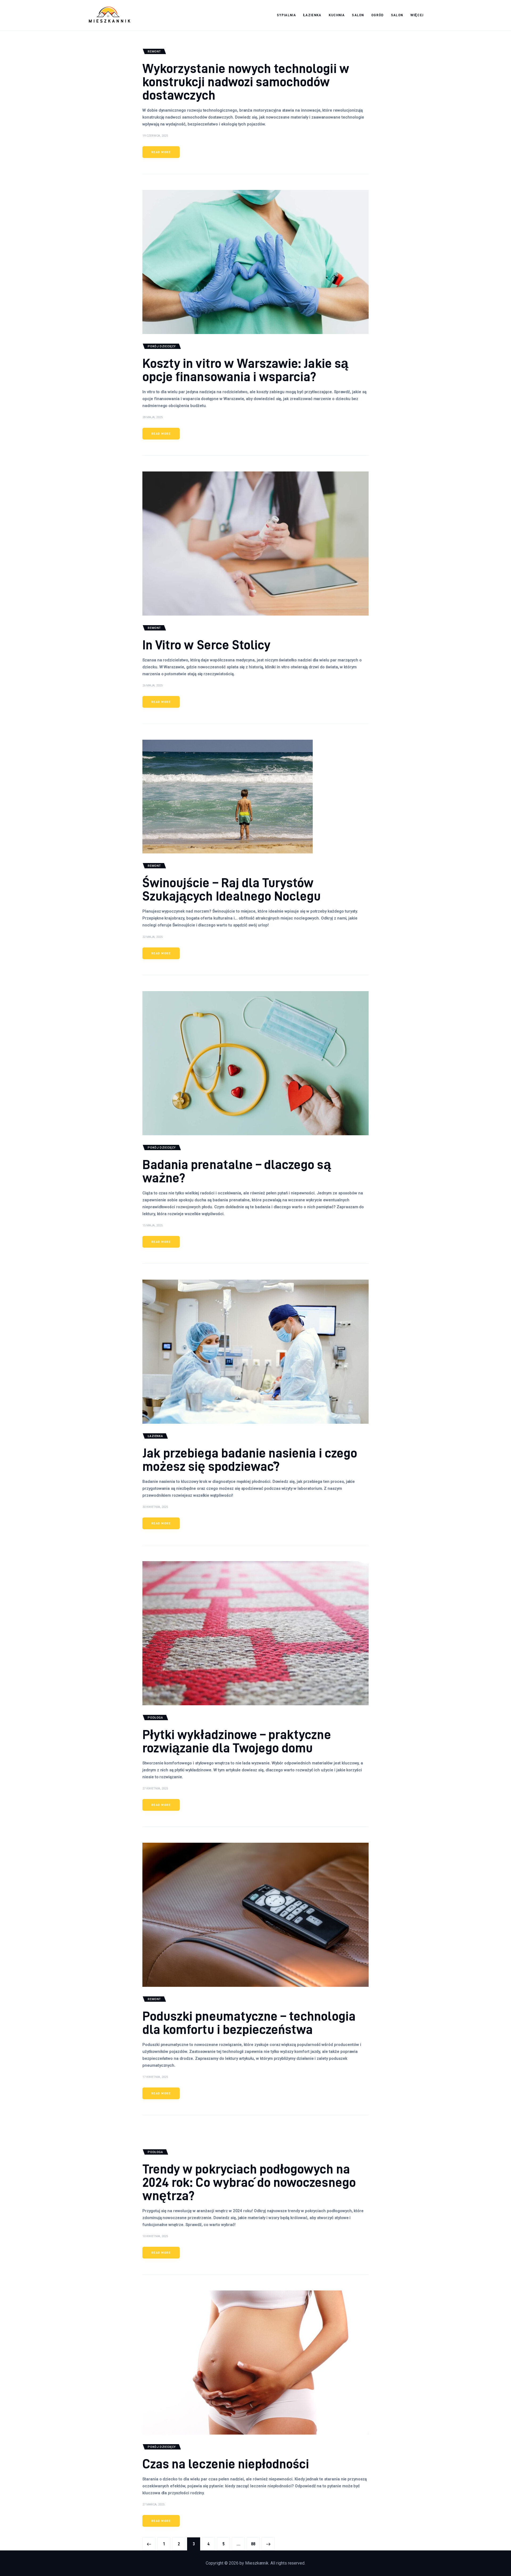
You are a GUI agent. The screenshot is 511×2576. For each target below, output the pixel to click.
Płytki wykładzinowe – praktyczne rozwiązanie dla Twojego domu (237, 1741)
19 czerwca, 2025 (155, 136)
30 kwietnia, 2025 (155, 1507)
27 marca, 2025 (153, 2504)
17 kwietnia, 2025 (155, 2077)
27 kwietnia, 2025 (155, 1788)
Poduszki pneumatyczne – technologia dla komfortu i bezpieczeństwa (249, 2022)
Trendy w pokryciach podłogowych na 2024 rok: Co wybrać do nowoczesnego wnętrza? (249, 2182)
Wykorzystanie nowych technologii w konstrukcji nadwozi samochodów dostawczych (246, 81)
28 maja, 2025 (153, 417)
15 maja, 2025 (153, 1225)
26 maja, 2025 (153, 685)
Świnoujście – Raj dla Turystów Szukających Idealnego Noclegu (232, 889)
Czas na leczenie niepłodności (226, 2463)
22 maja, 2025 (153, 937)
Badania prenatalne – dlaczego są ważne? (237, 1171)
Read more (161, 152)
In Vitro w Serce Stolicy (206, 644)
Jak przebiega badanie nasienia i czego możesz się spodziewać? (250, 1459)
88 (255, 2544)
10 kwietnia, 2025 (155, 2236)
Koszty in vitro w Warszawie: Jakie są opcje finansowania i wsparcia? (245, 370)
